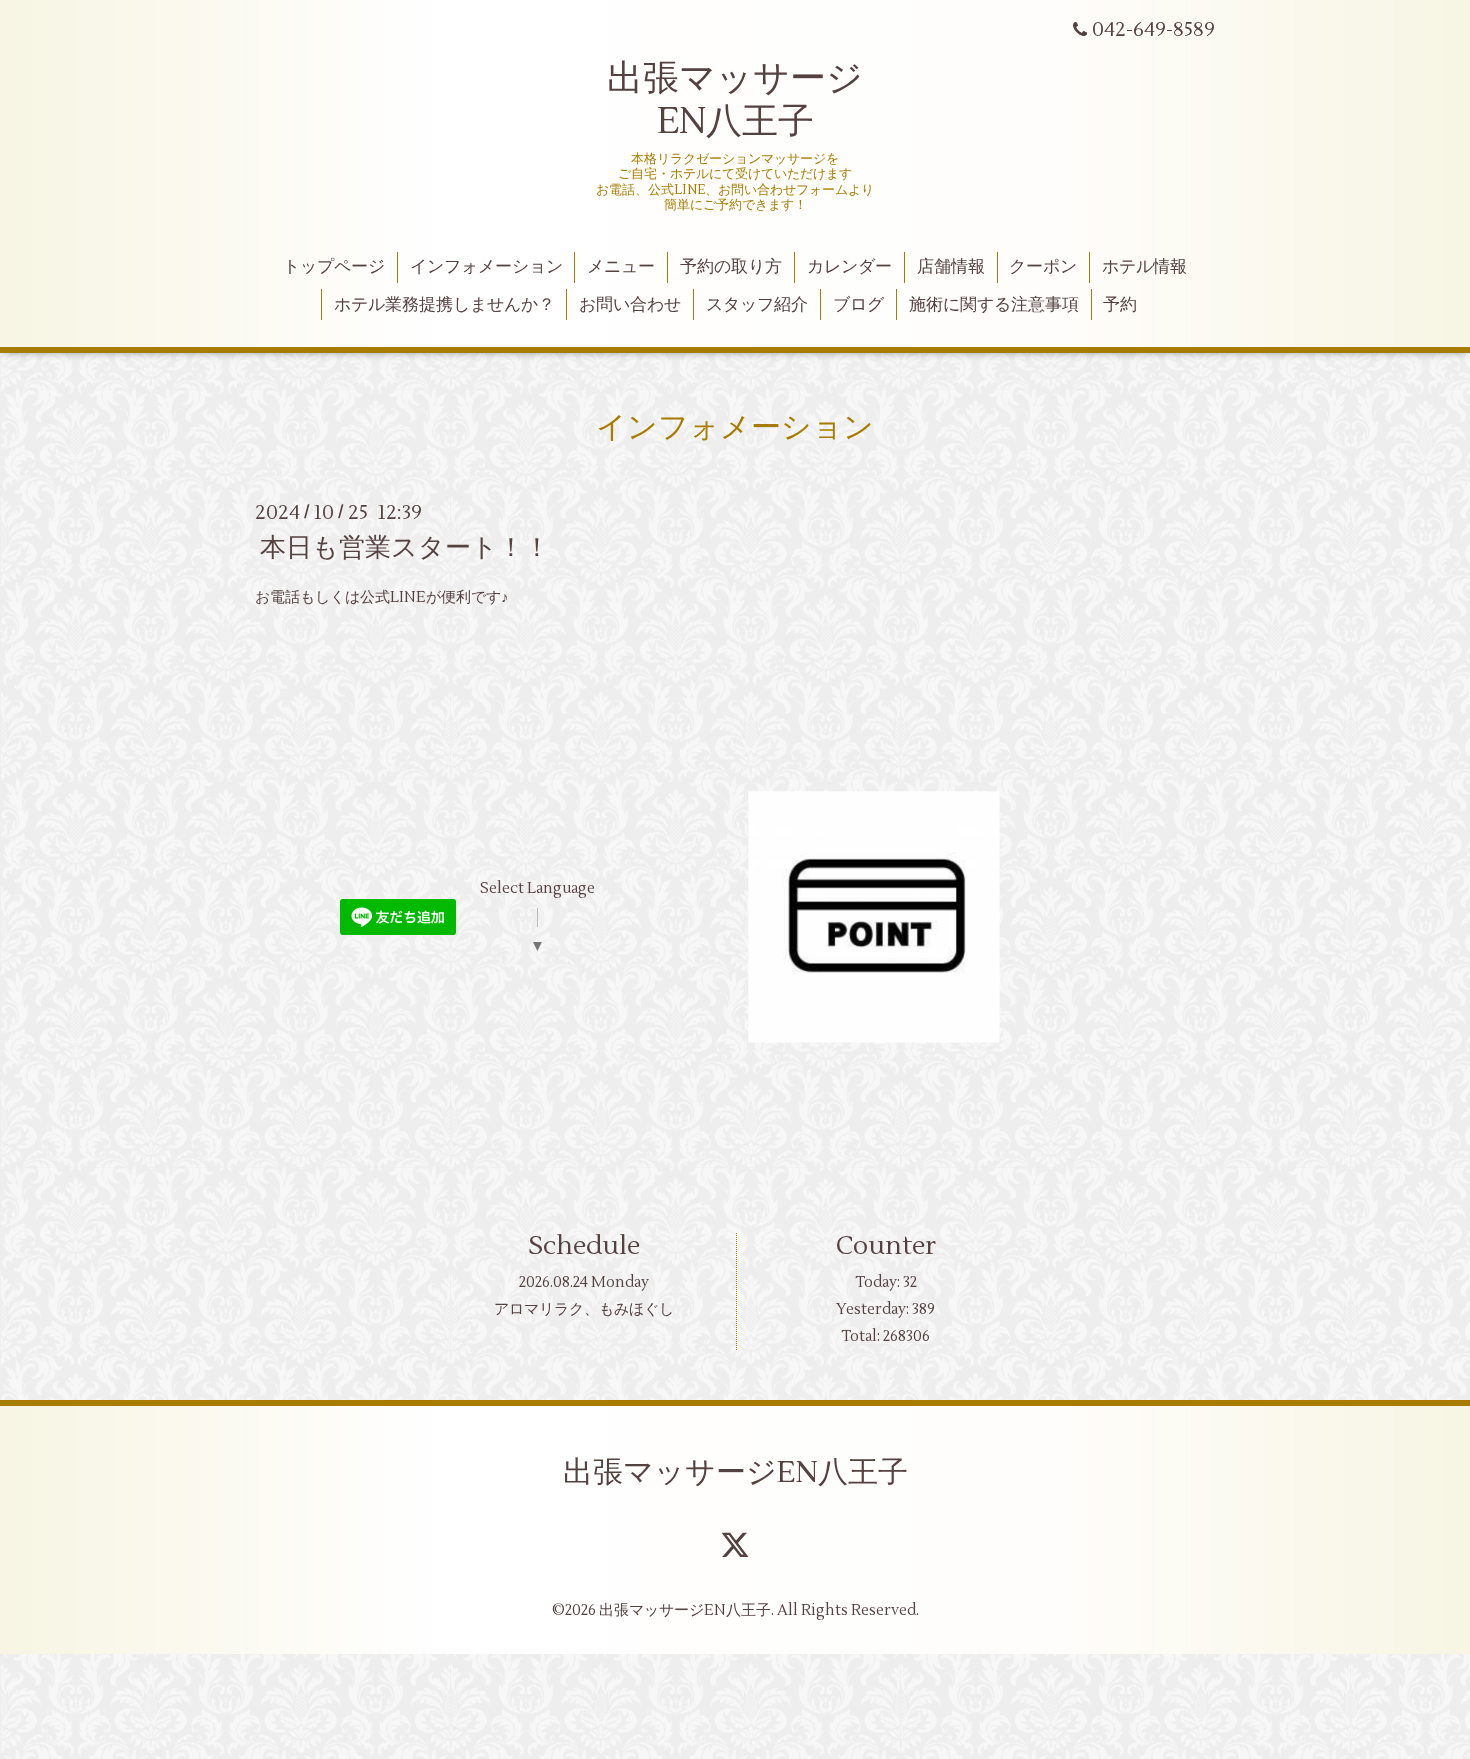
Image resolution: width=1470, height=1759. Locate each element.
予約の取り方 (731, 267)
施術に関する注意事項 (994, 305)
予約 (1120, 305)
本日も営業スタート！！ (405, 548)
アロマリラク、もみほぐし (584, 1309)
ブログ (858, 305)
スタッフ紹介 (757, 305)
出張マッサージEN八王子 (735, 1472)
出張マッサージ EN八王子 (735, 100)
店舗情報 (951, 267)
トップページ (334, 267)
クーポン (1043, 267)
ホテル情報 (1144, 267)
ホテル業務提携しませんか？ (444, 305)
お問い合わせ (630, 305)
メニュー (621, 267)
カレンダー (849, 267)
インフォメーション (486, 267)
